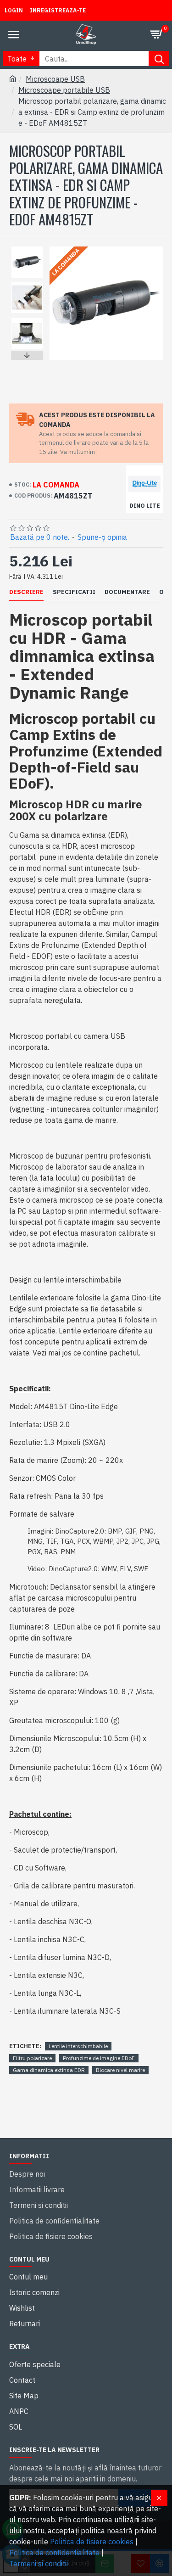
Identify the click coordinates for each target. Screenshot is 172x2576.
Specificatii (74, 592)
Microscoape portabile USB (64, 90)
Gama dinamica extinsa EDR (49, 2070)
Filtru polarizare (32, 2058)
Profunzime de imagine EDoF (99, 2058)
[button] (27, 249)
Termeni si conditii (39, 2564)
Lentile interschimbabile (78, 2046)
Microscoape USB (55, 79)
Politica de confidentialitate (54, 2553)
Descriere (26, 592)
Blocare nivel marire (120, 2070)
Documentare (127, 592)
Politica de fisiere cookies (92, 2542)
